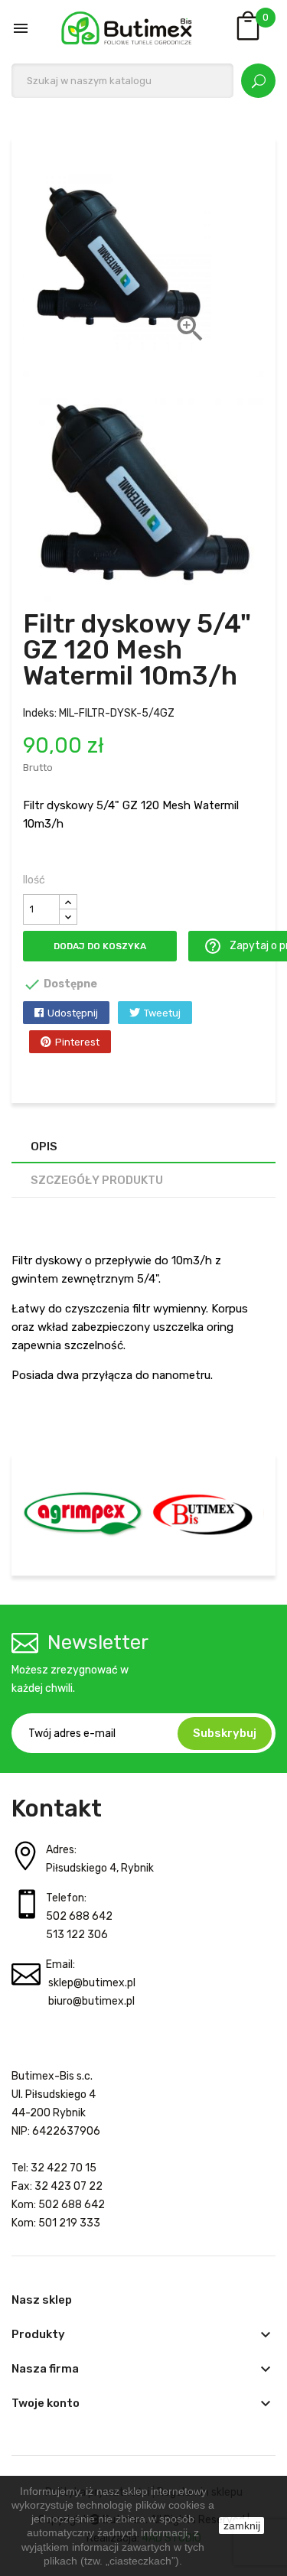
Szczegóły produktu (97, 1180)
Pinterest (77, 1042)
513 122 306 (77, 1935)
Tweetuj (162, 1013)
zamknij (242, 2526)
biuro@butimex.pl (91, 2001)
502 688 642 (79, 1916)
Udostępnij (73, 1013)
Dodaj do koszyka (100, 946)
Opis (44, 1147)
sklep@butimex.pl (92, 1983)
